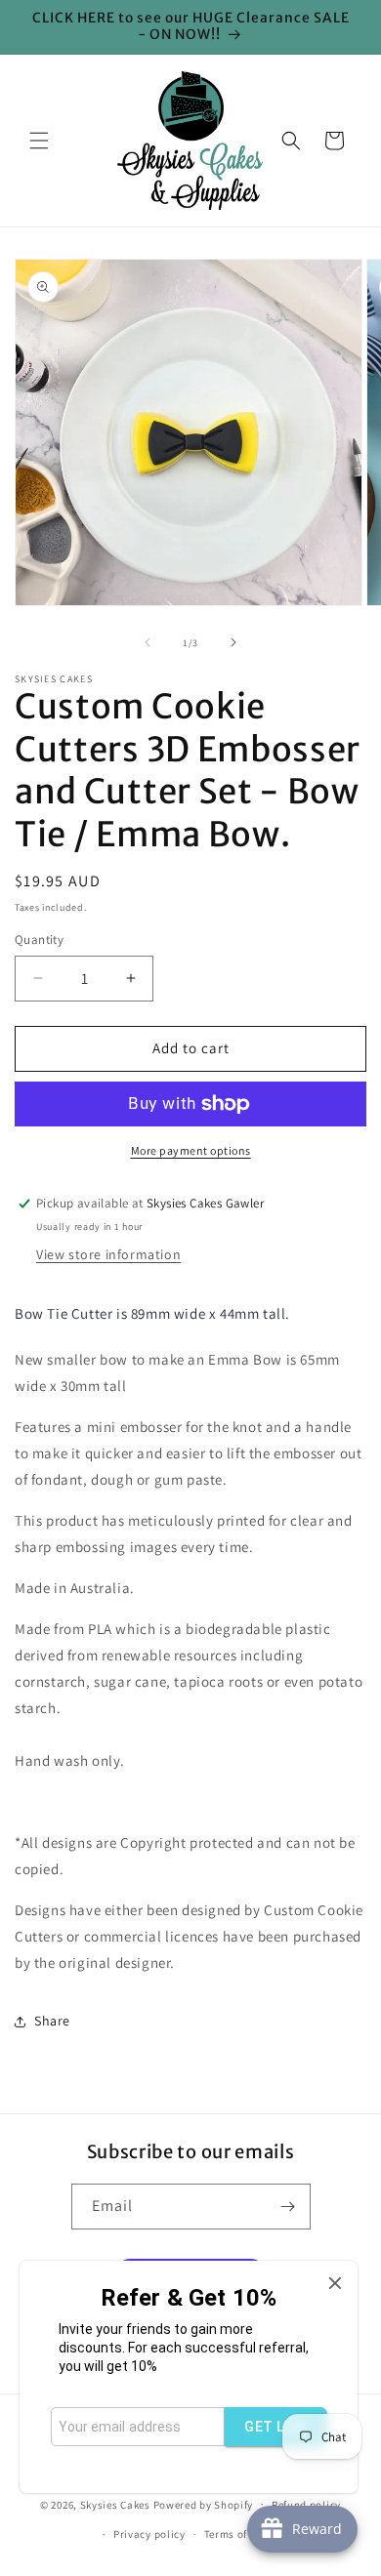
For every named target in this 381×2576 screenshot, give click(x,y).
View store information (108, 1254)
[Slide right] (233, 642)
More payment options (191, 1150)
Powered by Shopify (204, 2504)
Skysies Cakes (115, 2504)
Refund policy (306, 2505)
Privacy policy (149, 2534)
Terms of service (245, 2534)
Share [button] (52, 2021)
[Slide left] (148, 642)
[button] (39, 141)
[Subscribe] (288, 2207)
